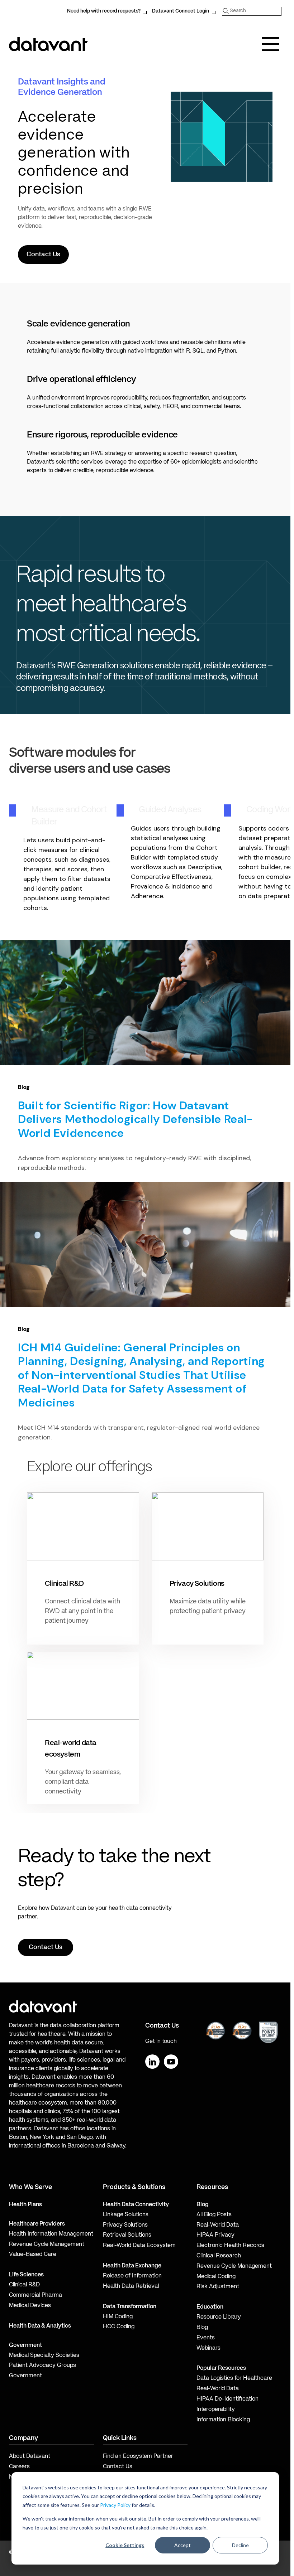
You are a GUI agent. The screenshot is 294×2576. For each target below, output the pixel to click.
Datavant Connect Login (181, 11)
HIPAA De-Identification (227, 2399)
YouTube (171, 2062)
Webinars (208, 2348)
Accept (182, 2545)
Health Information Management (51, 2234)
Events (206, 2338)
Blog (202, 2328)
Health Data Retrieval (131, 2286)
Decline (240, 2545)
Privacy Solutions (125, 2225)
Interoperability (216, 2410)
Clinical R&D (24, 2285)
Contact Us (118, 2467)
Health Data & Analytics (40, 2326)
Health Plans (25, 2205)
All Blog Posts (214, 2215)
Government (25, 2345)
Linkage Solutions (126, 2215)
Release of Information (132, 2276)
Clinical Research (219, 2256)
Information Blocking (223, 2420)
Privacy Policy (115, 2505)
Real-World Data (218, 2225)
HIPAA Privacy (215, 2235)
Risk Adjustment (218, 2287)
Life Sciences (26, 2275)
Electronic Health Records (230, 2246)
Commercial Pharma (35, 2295)
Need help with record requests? (104, 11)
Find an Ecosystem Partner (138, 2456)
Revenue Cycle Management (47, 2245)
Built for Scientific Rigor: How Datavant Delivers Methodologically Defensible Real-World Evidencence (136, 1119)
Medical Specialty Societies (44, 2355)
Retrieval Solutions (127, 2235)
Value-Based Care (33, 2255)
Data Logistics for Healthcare (234, 2378)
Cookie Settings (125, 2545)
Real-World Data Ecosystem (139, 2246)
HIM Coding (118, 2317)
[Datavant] (48, 44)
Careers (19, 2467)
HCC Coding (119, 2327)
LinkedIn (152, 2062)
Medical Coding (216, 2277)
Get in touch (161, 2042)
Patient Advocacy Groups (42, 2366)
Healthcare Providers (37, 2224)
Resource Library (219, 2317)
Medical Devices (30, 2306)
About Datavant (30, 2456)
